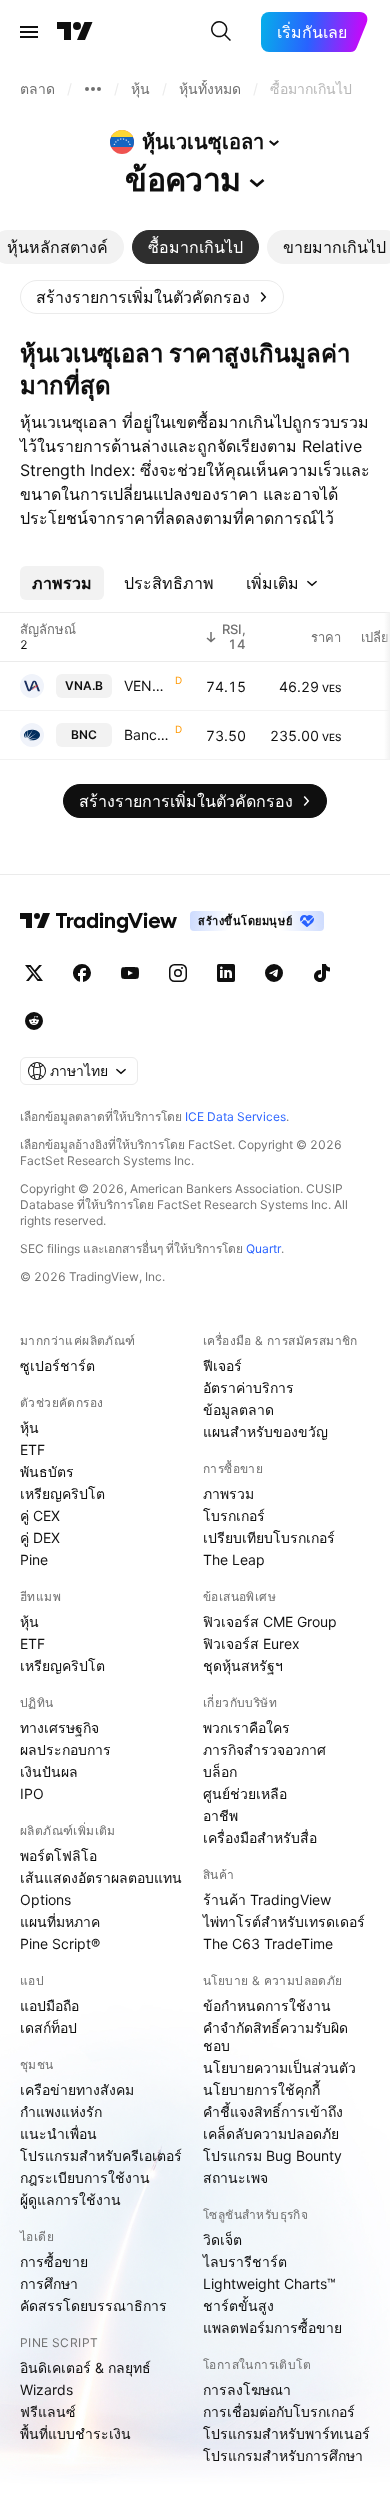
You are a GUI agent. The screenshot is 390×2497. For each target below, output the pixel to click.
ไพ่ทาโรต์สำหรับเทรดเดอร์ (284, 1921)
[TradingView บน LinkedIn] (226, 973)
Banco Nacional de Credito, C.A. (147, 734)
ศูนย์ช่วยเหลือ (245, 1793)
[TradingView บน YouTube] (130, 973)
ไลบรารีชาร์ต (245, 2261)
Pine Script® (60, 1943)
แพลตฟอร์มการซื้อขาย (272, 2327)
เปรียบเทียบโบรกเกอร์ (269, 1537)
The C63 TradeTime (268, 1943)
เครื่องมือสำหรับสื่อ (260, 1837)
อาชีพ (220, 1815)
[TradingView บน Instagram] (178, 973)
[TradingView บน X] (34, 973)
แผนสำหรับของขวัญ (265, 1431)
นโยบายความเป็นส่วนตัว (279, 2067)
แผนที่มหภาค (60, 1921)
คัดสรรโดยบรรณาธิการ (93, 2305)
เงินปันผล (49, 1771)
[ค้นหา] (221, 32)
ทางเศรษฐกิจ (59, 1727)
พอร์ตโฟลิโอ (58, 1855)
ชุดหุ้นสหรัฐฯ (243, 1665)
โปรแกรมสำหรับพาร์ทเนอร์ (286, 2433)
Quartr (263, 1248)
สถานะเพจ (235, 2177)
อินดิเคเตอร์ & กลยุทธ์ (85, 2367)
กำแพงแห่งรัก (61, 2111)
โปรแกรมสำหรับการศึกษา (283, 2455)
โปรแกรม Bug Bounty (272, 2155)
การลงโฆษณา (247, 2389)
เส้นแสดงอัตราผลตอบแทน (101, 1877)
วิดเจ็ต (222, 2239)
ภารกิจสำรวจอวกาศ (264, 1749)
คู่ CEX (40, 1515)
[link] (152, 297)
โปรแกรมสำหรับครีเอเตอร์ (101, 2155)
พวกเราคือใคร (246, 1727)
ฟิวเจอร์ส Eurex (251, 1643)
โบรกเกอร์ (234, 1515)
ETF (32, 1449)
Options (45, 1899)
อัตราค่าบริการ (248, 1387)
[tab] (195, 247)
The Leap (234, 1559)
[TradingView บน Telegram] (274, 973)
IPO (32, 1793)
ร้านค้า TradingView (267, 1899)
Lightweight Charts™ (269, 2283)
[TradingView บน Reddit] (34, 1021)
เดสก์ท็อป (48, 2027)
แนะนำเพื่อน (58, 2133)
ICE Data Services (235, 1116)
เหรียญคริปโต (62, 1493)
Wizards (46, 2389)
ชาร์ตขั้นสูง (238, 2305)
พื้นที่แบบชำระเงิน (75, 2433)
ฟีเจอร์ (222, 1365)
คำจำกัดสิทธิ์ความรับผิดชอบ (275, 2036)
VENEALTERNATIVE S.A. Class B (147, 685)
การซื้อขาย (54, 2261)
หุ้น (29, 1427)
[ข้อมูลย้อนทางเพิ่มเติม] (93, 89)
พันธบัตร (47, 1471)
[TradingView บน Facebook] (82, 973)
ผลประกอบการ (65, 1749)
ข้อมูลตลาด (238, 1409)
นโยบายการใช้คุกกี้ (261, 2089)
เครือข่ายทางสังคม (77, 2089)
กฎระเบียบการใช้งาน (85, 2177)
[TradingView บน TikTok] (322, 973)
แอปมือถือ (49, 2005)
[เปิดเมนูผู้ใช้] (29, 32)
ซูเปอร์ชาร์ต (57, 1365)
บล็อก (220, 1771)
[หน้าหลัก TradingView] (75, 32)
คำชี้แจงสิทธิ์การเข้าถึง (273, 2111)
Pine (34, 1559)
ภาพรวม (228, 1493)
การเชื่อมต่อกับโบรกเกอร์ (279, 2411)
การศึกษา (49, 2283)
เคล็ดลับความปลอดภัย (271, 2133)
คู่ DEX (40, 1537)
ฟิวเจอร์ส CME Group (270, 1621)
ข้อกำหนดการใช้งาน (267, 2005)
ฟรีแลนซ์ (48, 2411)
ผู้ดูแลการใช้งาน (70, 2199)
